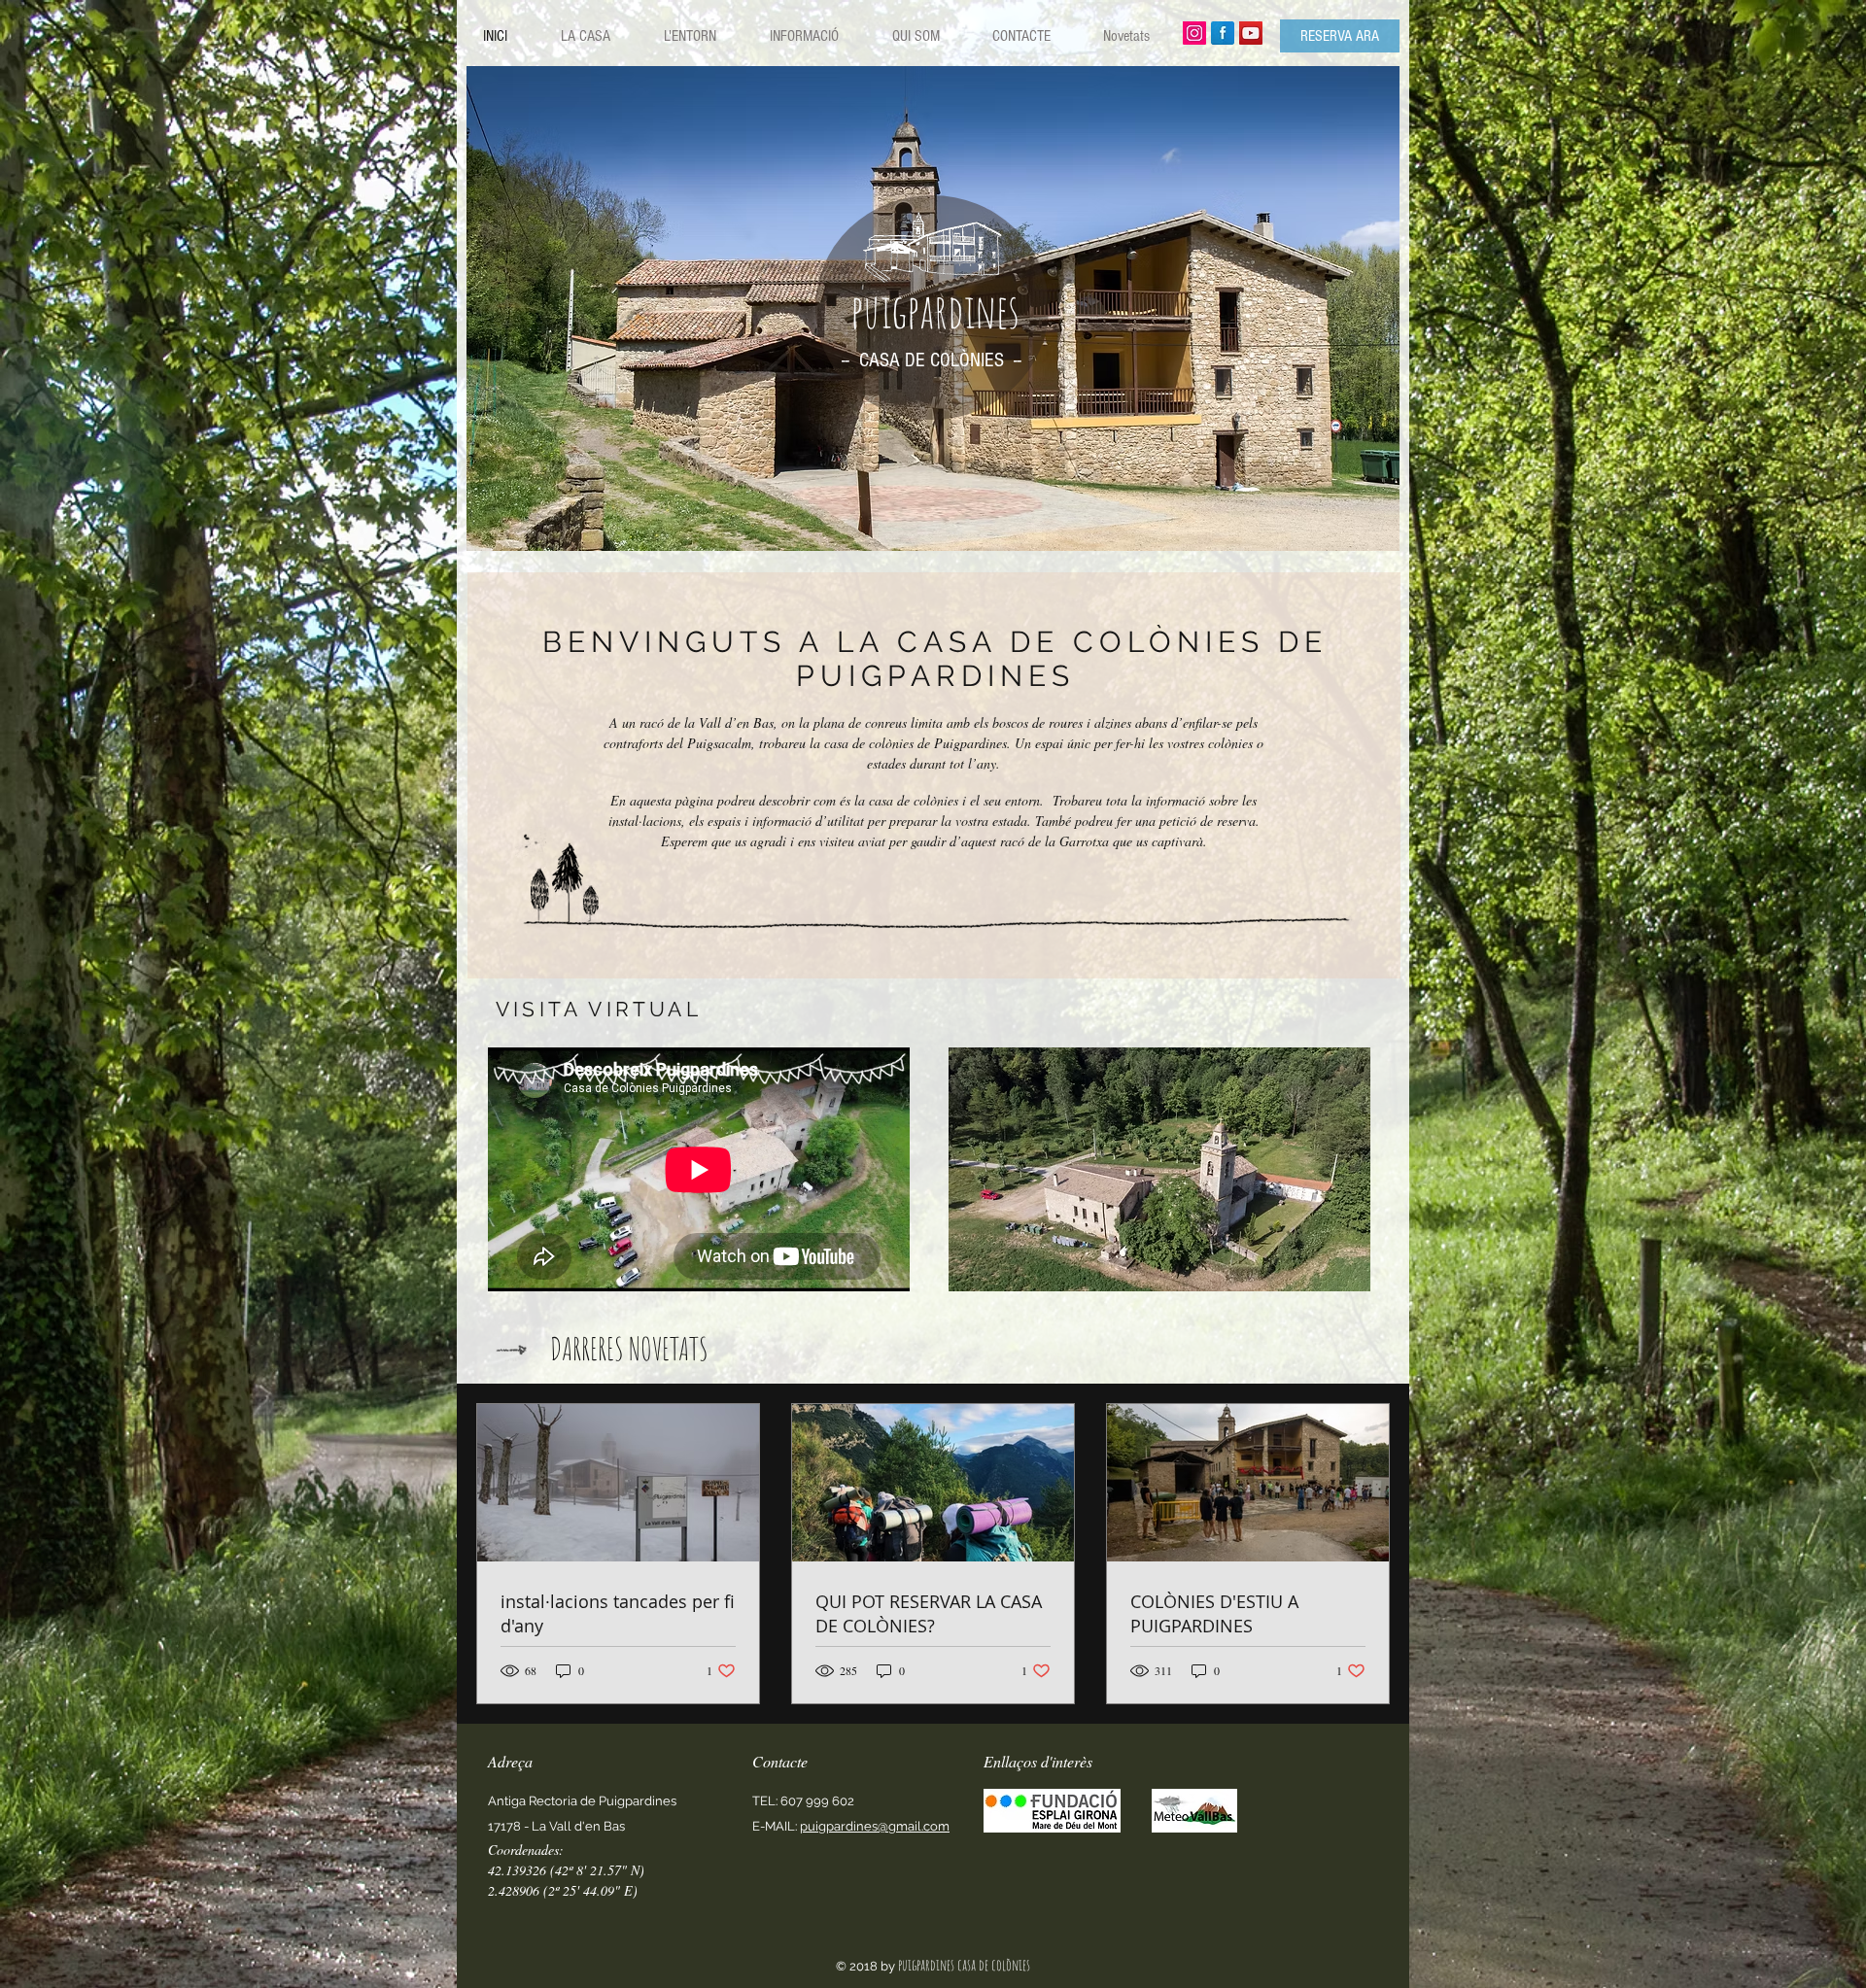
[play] (1370, 522)
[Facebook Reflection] (1223, 33)
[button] (1159, 1169)
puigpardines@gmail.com (875, 1826)
